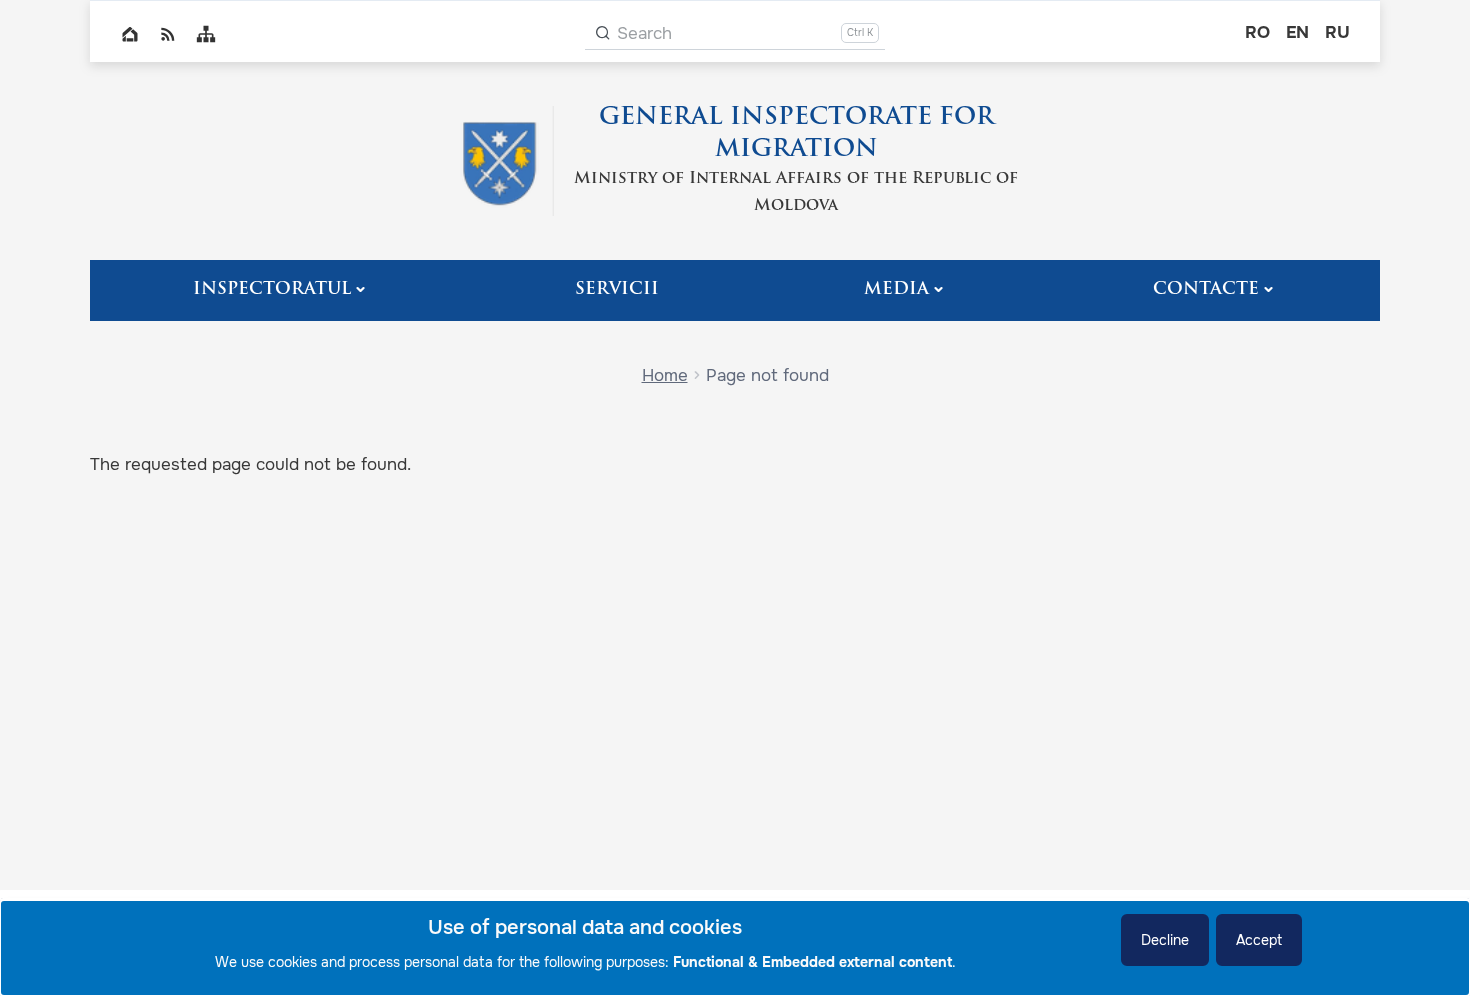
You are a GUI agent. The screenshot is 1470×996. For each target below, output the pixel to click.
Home (130, 34)
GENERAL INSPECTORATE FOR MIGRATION (796, 134)
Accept (1259, 940)
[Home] (499, 161)
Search (644, 33)
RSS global (168, 34)
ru (1337, 32)
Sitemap (206, 34)
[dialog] (735, 948)
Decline (1165, 940)
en (1297, 32)
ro (1257, 32)
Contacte (1206, 289)
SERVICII (617, 289)
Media (896, 289)
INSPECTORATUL (272, 289)
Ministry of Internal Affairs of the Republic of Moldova (796, 192)
